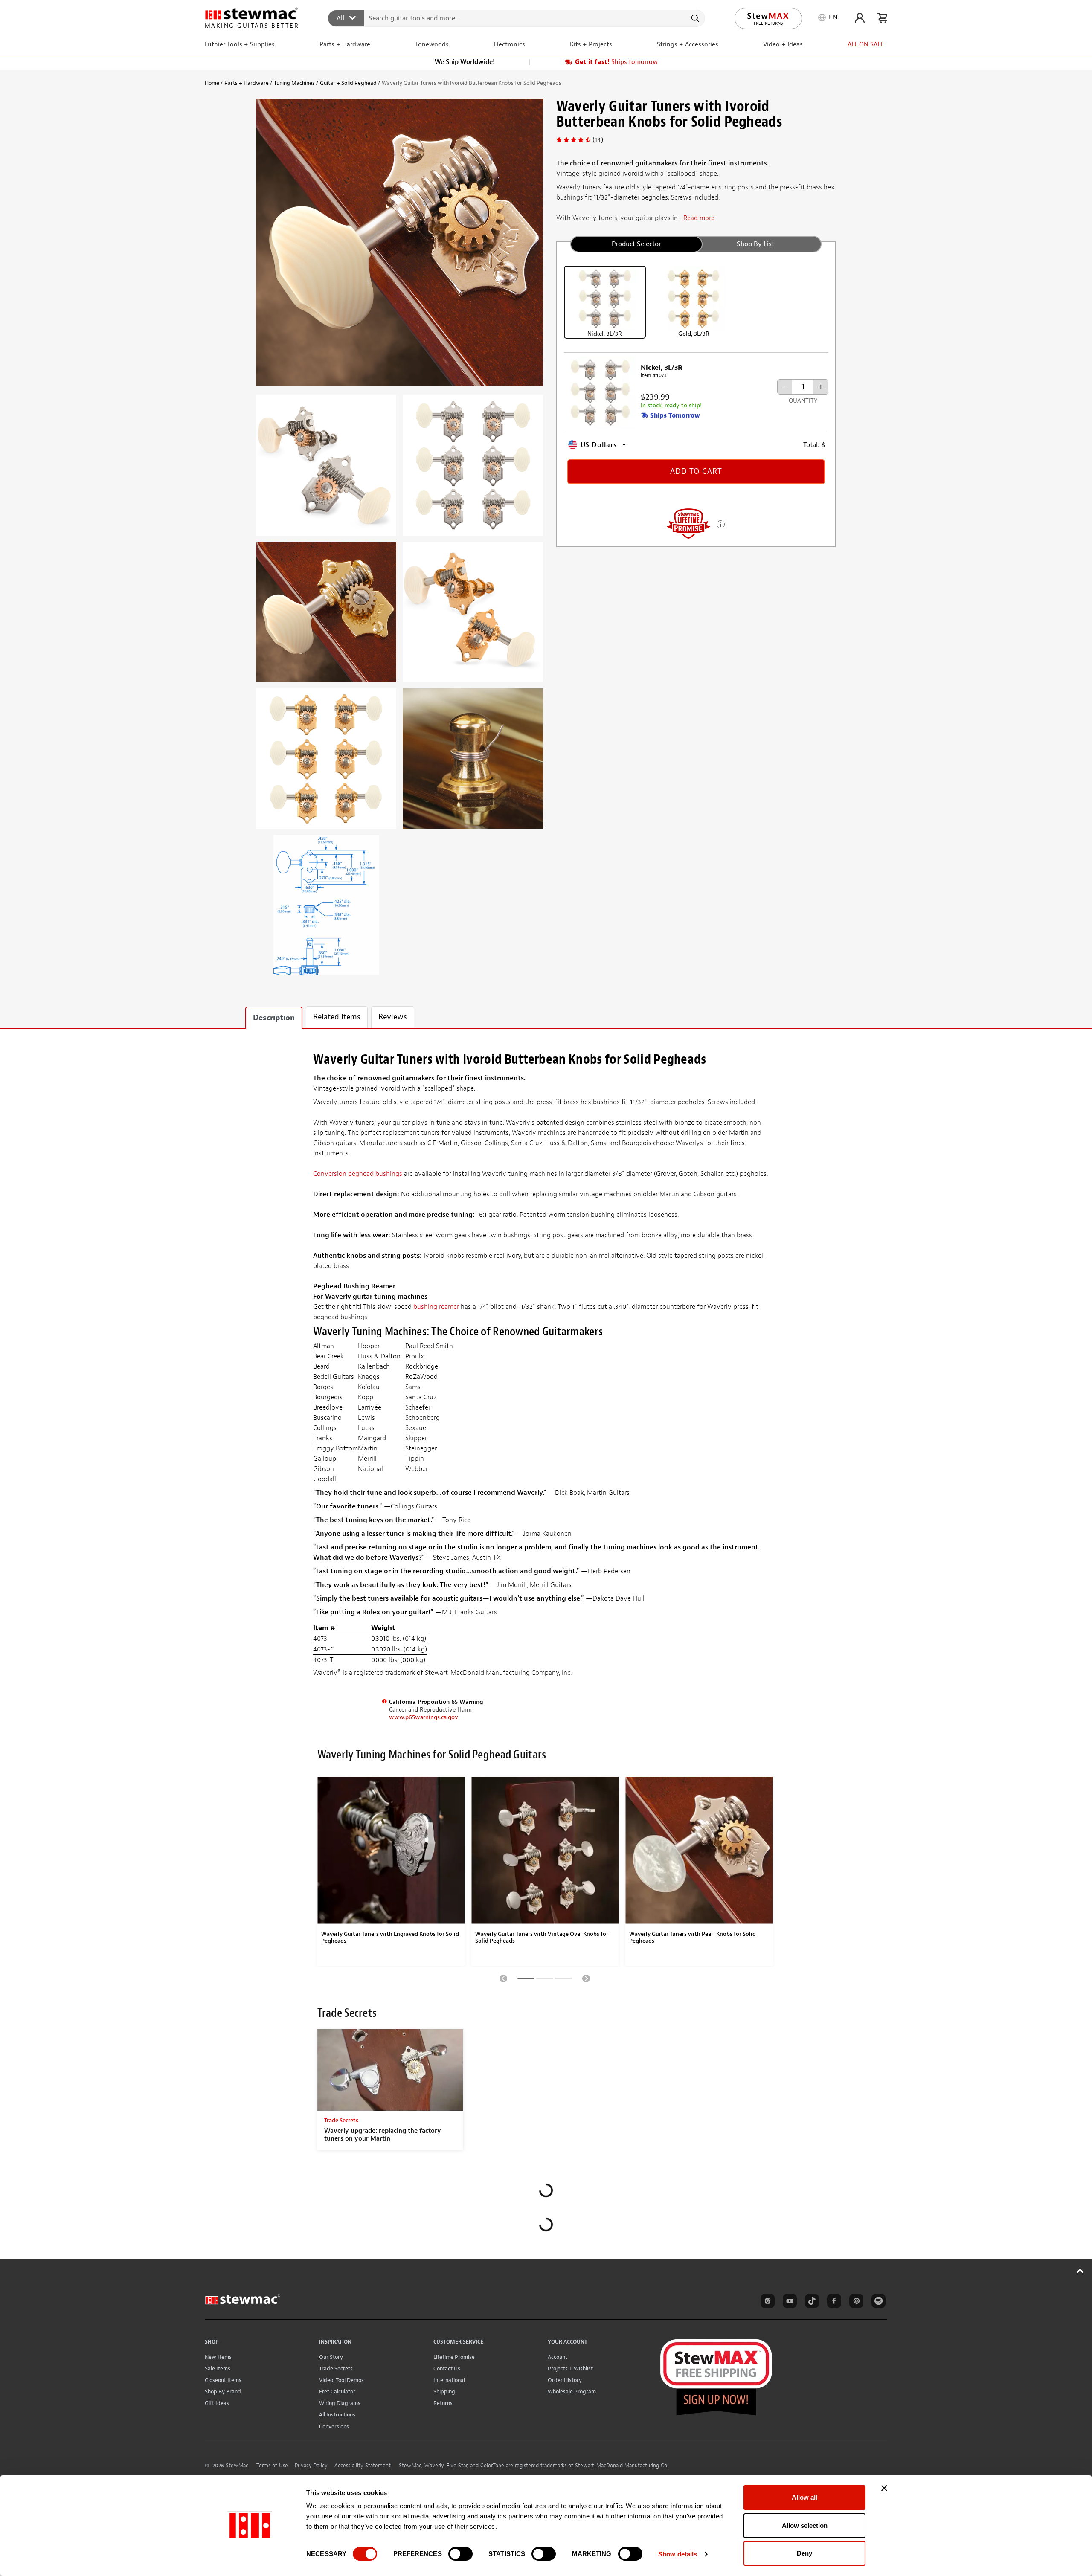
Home (212, 83)
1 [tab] (526, 1980)
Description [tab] (274, 1018)
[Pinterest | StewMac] (855, 2302)
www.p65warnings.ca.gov (424, 1717)
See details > (721, 524)
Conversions (334, 2427)
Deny (804, 2553)
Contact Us (447, 2369)
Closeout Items (223, 2380)
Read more (699, 218)
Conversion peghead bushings (358, 1174)
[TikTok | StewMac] (810, 2302)
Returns (443, 2403)
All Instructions (337, 2415)
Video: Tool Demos (341, 2380)
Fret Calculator (337, 2392)
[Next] (586, 1978)
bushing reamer (436, 1307)
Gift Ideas (217, 2403)
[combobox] (517, 18)
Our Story (331, 2357)
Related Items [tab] (337, 1017)
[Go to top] (1080, 2271)
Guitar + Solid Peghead (348, 83)
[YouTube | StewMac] (788, 2302)
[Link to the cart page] (882, 18)
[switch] (460, 2554)
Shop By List (755, 244)
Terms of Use (272, 2466)
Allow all (804, 2497)
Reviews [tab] (393, 1017)
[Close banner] (884, 2488)
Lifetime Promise (454, 2357)
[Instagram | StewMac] (766, 2302)
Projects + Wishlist (570, 2369)
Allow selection (805, 2525)
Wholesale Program (572, 2392)
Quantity (803, 401)
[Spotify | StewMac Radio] (877, 2302)
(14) (598, 140)
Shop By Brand (223, 2392)
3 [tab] (563, 1980)
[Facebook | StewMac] (833, 2302)
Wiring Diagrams (340, 2403)
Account (558, 2357)
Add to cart (696, 471)
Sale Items (218, 2369)
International (449, 2380)
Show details (678, 2554)
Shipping (444, 2392)
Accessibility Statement (363, 2466)
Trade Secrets (336, 2369)
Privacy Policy (311, 2466)
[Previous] (503, 1978)
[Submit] (695, 18)
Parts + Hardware (247, 83)
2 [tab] (545, 1980)
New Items (218, 2357)
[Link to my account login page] (860, 18)
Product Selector (636, 244)
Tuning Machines (294, 83)
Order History (565, 2380)
